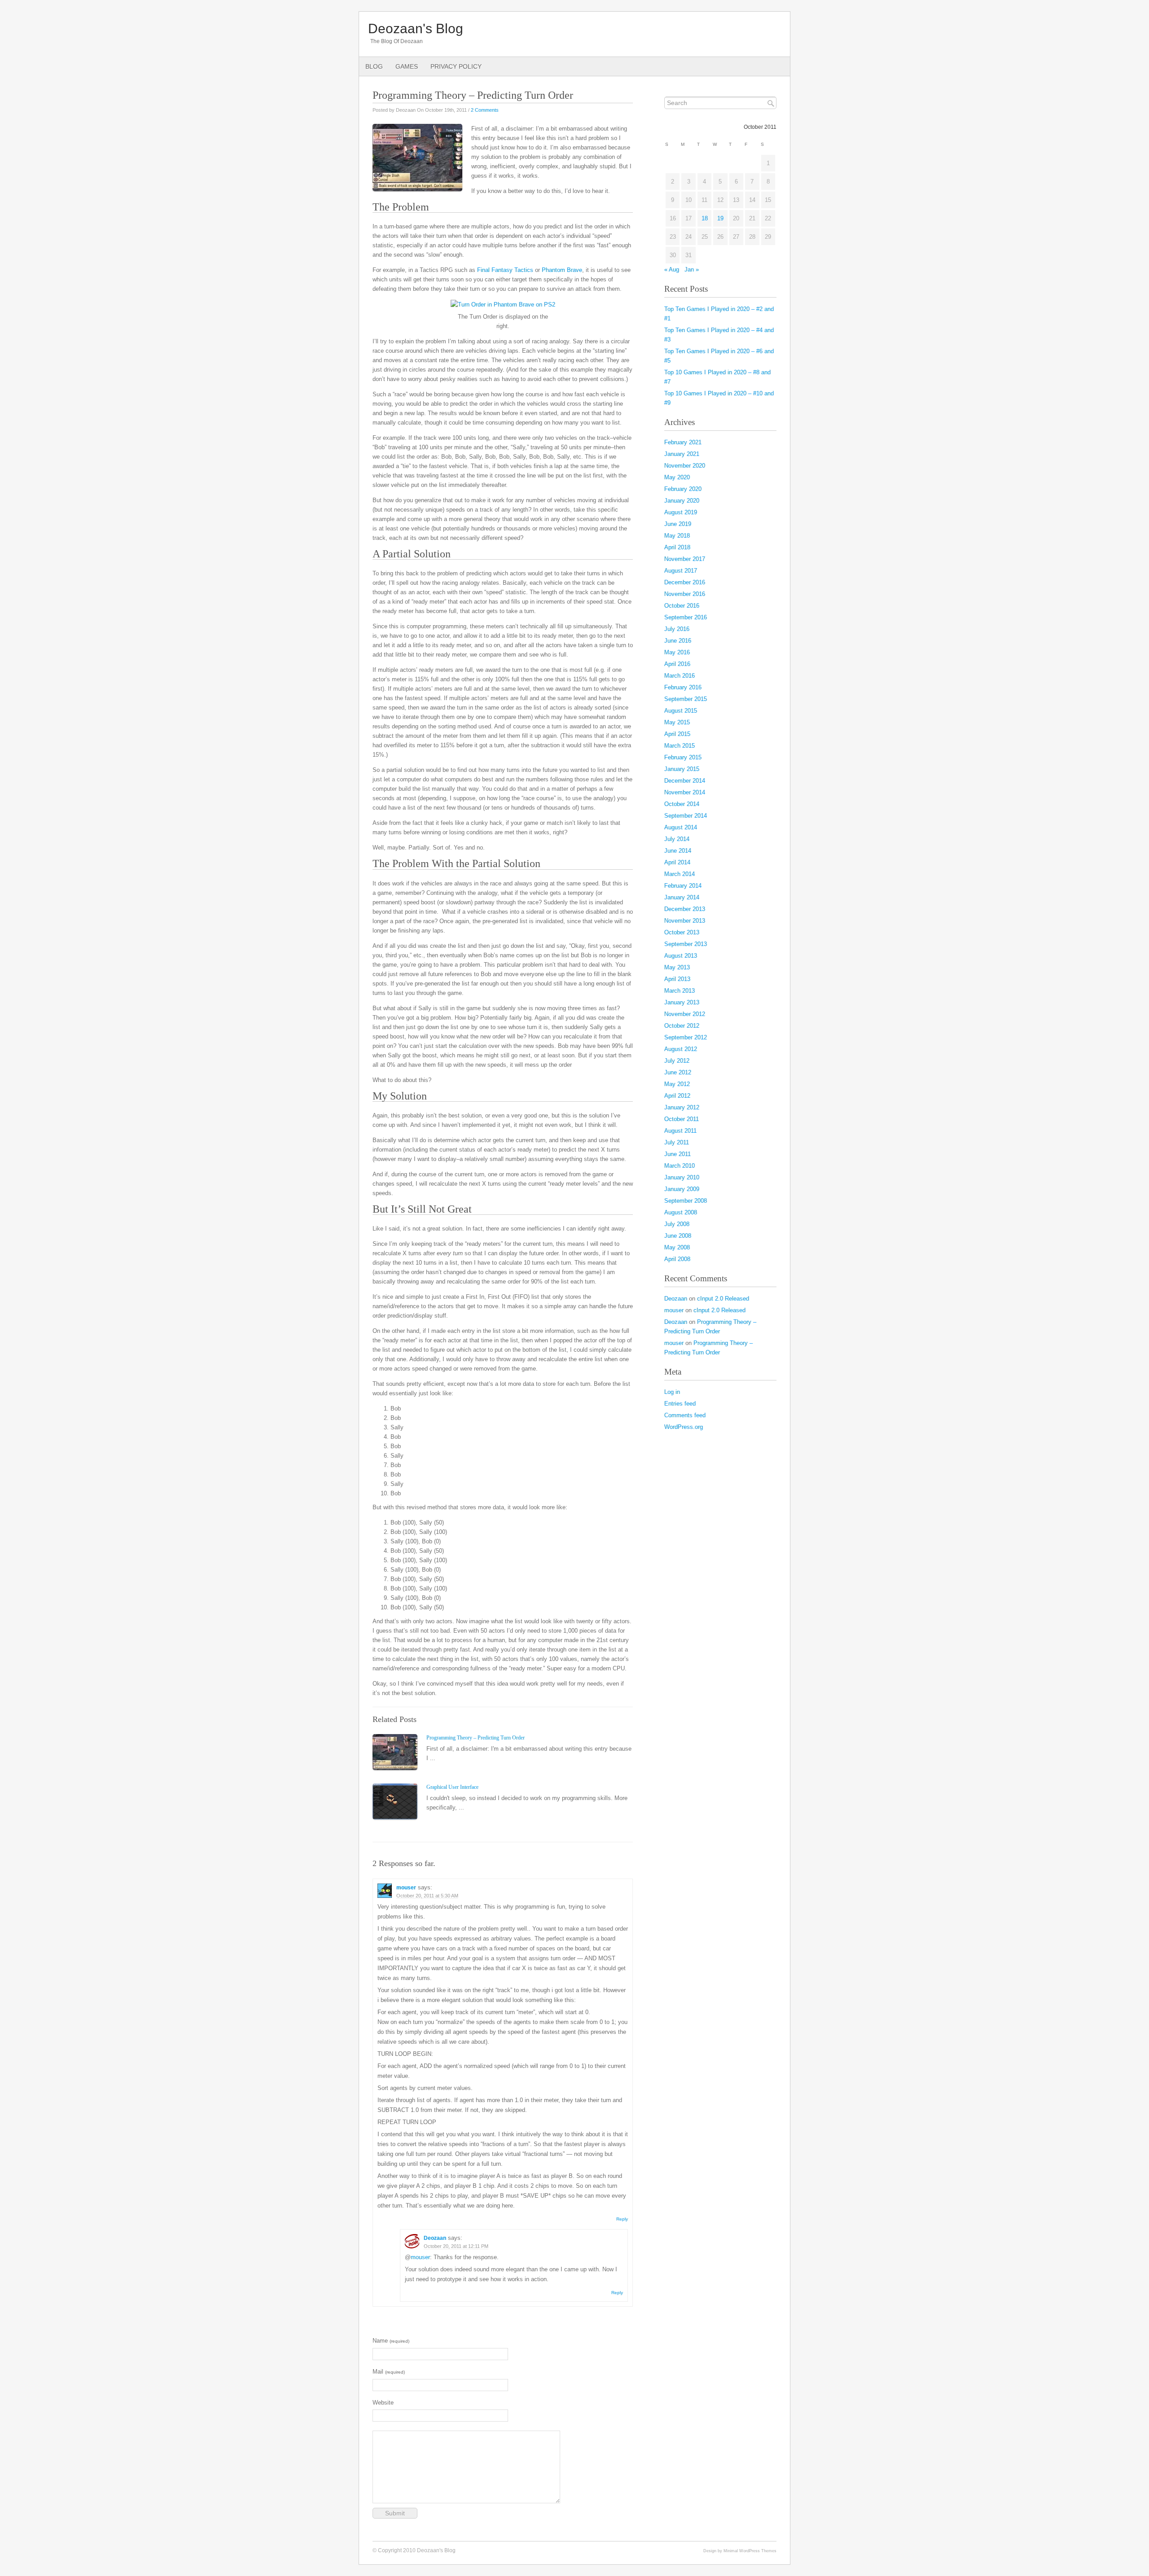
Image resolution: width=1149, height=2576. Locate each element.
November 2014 (685, 792)
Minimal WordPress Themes (750, 2551)
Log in (672, 1392)
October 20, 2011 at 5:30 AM (427, 1896)
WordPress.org (684, 1427)
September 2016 (686, 617)
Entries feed (680, 1404)
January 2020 (682, 501)
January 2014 (682, 897)
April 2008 (677, 1259)
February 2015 (683, 757)
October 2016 (682, 606)
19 (720, 218)
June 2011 (678, 1154)
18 (705, 218)
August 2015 (681, 711)
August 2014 (681, 827)
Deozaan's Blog (416, 28)
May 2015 (677, 722)
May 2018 (677, 536)
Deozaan (435, 2238)
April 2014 (677, 862)
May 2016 (677, 652)
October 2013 (682, 932)
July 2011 (677, 1142)
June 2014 (678, 851)
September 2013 (686, 944)
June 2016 (678, 641)
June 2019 (678, 524)
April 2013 (677, 979)
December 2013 (685, 909)
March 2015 (680, 746)
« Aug (672, 269)
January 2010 (682, 1177)
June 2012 (678, 1072)
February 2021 (683, 442)
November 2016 (685, 594)
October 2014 (682, 804)
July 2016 (677, 629)
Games (407, 66)
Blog (374, 66)
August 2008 (681, 1212)
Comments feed (685, 1415)
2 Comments (485, 110)
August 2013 (681, 956)
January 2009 (682, 1189)
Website (383, 2403)
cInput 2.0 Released (723, 1299)
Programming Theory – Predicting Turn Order (476, 1738)
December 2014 (685, 781)
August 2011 (680, 1131)
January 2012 (682, 1107)
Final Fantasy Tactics (505, 270)
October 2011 (682, 1119)
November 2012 (685, 1014)
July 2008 (677, 1224)
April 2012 (677, 1096)
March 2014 (680, 874)
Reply (622, 2219)
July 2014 (677, 839)
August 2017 (681, 571)
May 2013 (677, 967)
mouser (406, 1888)
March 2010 (680, 1166)
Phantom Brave (562, 270)
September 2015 (686, 699)
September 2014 (686, 816)
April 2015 (677, 734)
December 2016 (685, 582)
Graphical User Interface (452, 1787)
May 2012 (677, 1084)
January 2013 (682, 1002)
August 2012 (681, 1049)
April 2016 (677, 664)
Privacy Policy (456, 66)
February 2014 (683, 886)
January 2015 (682, 769)
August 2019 (681, 512)
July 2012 (677, 1061)
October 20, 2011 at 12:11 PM (456, 2246)
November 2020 (685, 466)
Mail (389, 2372)
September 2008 (686, 1201)
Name (391, 2341)
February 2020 (683, 489)
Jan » (692, 269)
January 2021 (682, 454)
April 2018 (677, 547)
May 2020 (677, 477)
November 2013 (685, 921)
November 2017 (685, 559)
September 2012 (686, 1037)
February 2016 (683, 687)
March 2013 (680, 991)
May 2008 (677, 1247)
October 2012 (682, 1026)
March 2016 (680, 676)
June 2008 (678, 1236)
